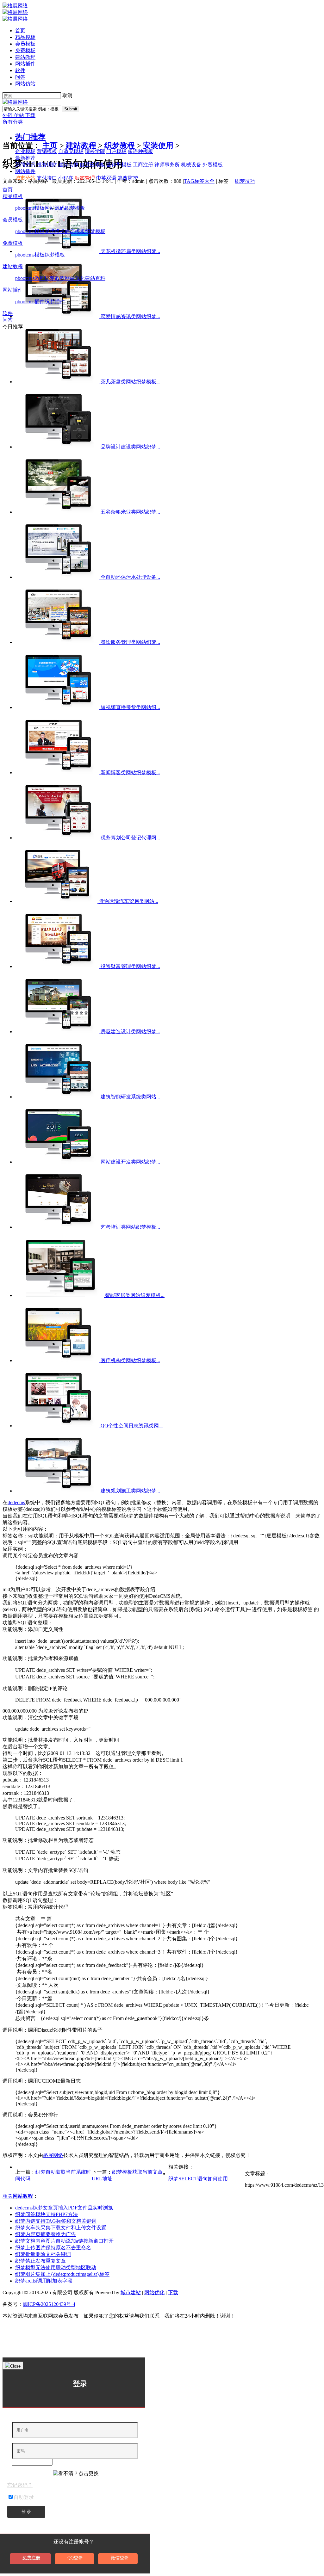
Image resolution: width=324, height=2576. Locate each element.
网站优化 (75, 278)
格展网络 (53, 2155)
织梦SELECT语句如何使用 (198, 2179)
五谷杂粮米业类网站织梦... (130, 512)
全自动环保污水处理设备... (130, 577)
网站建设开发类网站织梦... (130, 1162)
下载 (30, 115)
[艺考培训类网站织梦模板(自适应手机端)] (58, 1227)
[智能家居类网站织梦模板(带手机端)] (60, 1295)
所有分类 (13, 122)
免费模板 (25, 50)
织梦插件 (55, 302)
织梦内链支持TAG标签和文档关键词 (56, 2221)
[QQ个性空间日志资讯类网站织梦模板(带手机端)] (58, 1426)
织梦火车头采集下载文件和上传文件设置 (61, 2228)
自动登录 (24, 2497)
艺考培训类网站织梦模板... (130, 1227)
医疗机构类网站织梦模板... (130, 1360)
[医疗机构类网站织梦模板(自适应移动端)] (58, 1360)
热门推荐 (30, 137)
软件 (20, 70)
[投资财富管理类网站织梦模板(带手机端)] (58, 966)
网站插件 (25, 64)
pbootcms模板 (30, 208)
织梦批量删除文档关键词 (43, 2254)
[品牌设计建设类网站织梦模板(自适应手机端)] (58, 447)
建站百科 (95, 278)
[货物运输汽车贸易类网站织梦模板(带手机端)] (57, 901)
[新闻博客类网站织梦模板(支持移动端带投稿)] (58, 772)
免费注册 (31, 2558)
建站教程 (25, 57)
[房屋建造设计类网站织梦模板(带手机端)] (58, 1032)
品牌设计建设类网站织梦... (130, 447)
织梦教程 (55, 278)
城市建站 (131, 2292)
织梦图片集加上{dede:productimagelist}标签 (62, 2274)
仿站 (20, 115)
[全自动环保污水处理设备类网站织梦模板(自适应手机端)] (58, 577)
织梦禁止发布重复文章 (40, 2261)
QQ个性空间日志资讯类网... (132, 1426)
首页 (20, 31)
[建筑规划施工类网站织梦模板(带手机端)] (58, 1491)
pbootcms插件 (30, 302)
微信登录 (120, 2558)
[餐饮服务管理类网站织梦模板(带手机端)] (58, 642)
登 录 (26, 2512)
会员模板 (25, 44)
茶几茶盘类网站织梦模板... (130, 382)
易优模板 (55, 231)
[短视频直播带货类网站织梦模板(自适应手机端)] (58, 707)
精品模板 (25, 37)
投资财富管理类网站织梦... (130, 966)
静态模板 (75, 231)
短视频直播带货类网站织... (130, 707)
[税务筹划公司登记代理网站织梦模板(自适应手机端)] (58, 838)
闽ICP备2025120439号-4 (49, 2304)
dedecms (16, 1502)
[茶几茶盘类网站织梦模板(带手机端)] (58, 382)
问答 (20, 77)
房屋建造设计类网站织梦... (130, 1032)
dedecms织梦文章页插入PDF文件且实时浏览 (64, 2208)
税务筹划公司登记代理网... (130, 838)
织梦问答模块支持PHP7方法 (47, 2214)
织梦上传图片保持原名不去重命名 (53, 2248)
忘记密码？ (20, 2485)
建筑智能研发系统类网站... (130, 1097)
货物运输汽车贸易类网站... (128, 901)
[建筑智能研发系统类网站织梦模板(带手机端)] (58, 1097)
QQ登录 (75, 2558)
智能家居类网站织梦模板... (135, 1295)
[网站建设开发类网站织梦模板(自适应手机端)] (58, 1162)
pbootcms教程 (30, 278)
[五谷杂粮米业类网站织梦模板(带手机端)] (58, 512)
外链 (8, 115)
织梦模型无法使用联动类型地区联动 (56, 2267)
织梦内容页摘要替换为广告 (46, 2234)
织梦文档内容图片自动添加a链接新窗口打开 (64, 2241)
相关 (18, 2196)
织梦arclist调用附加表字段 (44, 2281)
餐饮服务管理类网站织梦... (130, 642)
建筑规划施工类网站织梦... (130, 1491)
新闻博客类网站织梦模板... (130, 772)
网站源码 (55, 208)
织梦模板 (75, 208)
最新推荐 (25, 158)
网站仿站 (25, 84)
